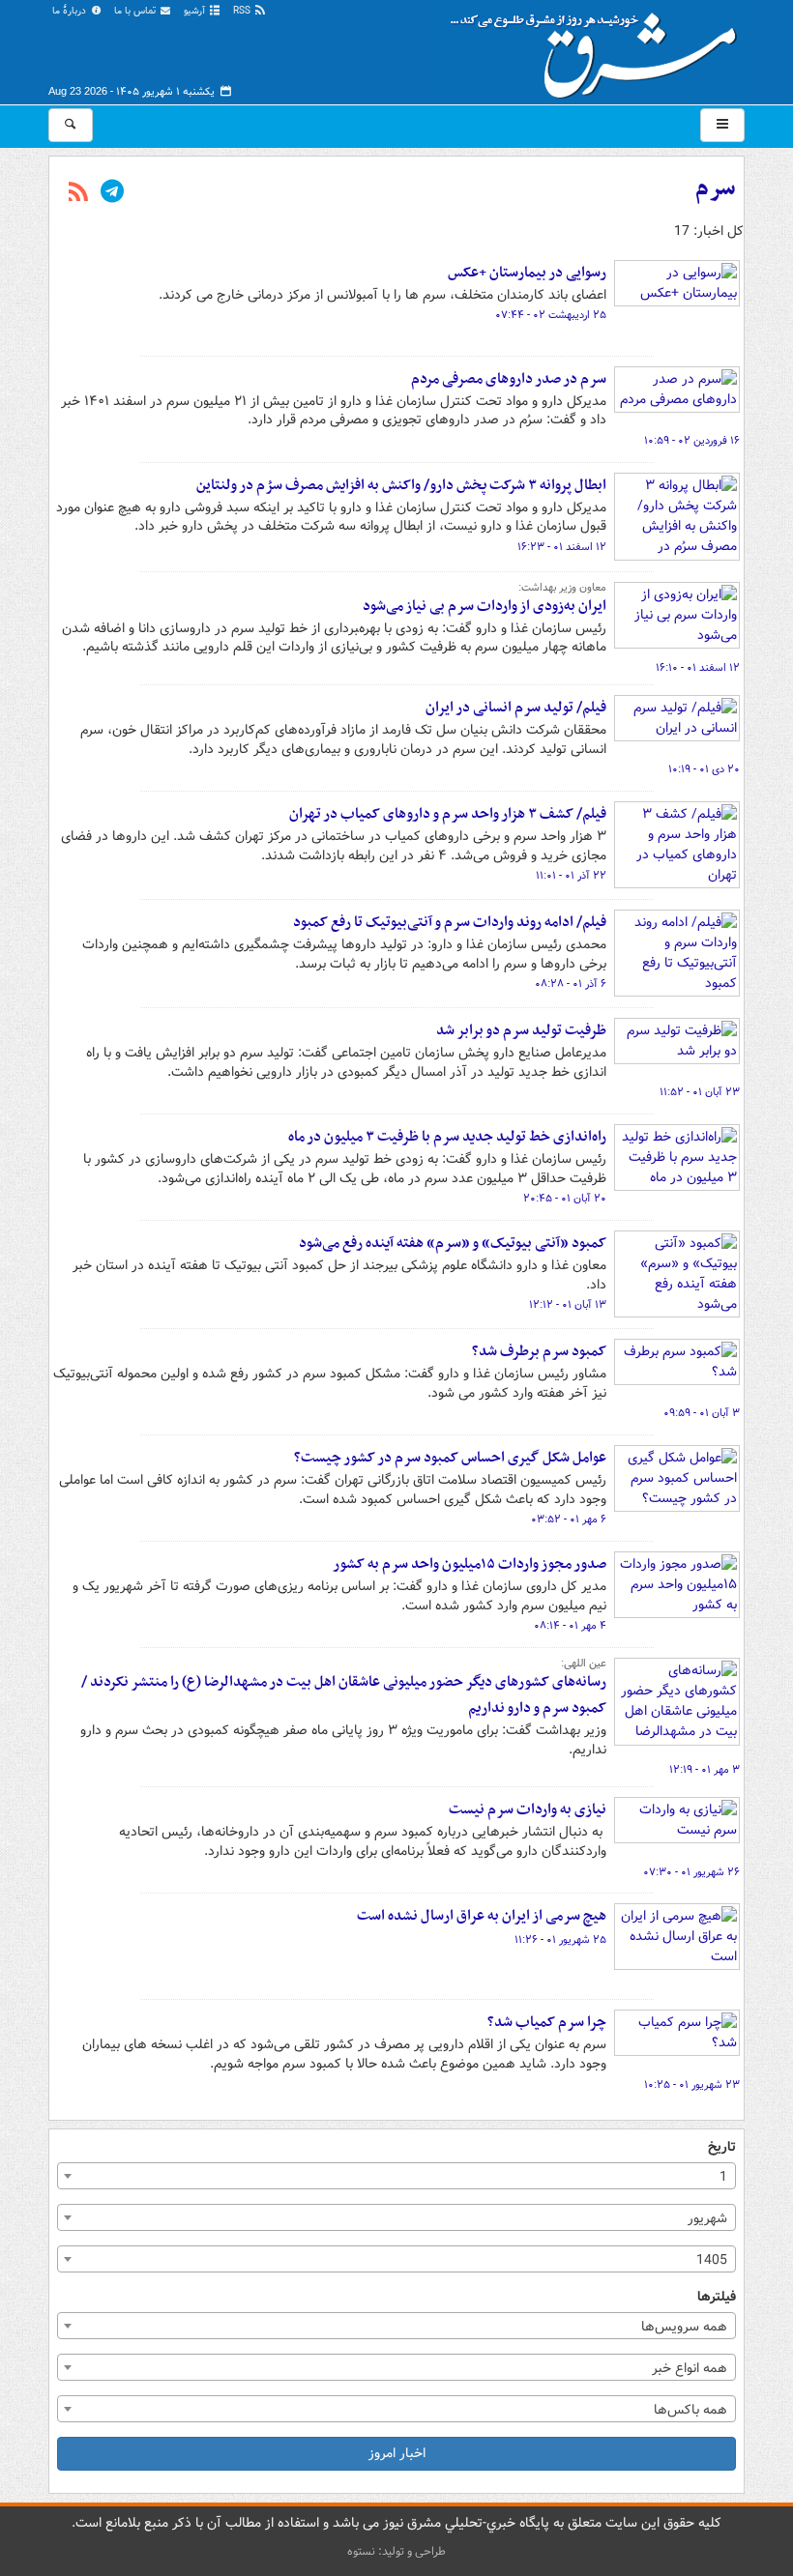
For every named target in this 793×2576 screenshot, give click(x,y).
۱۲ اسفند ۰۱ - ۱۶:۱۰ (698, 668)
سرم (716, 188)
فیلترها (717, 2297)
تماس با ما (136, 11)
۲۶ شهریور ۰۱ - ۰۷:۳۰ (691, 1872)
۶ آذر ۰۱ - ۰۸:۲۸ (571, 984)
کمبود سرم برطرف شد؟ (539, 1351)
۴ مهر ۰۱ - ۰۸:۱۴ (570, 1626)
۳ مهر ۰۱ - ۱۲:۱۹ (705, 1770)
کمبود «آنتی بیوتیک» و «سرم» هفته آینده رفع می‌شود (453, 1243)
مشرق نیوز (600, 48)
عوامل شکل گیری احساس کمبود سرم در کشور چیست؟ (450, 1458)
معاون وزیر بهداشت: (562, 588)
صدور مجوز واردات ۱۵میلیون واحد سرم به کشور (470, 1564)
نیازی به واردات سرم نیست (528, 1809)
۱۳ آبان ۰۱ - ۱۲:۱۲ (568, 1305)
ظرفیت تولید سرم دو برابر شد (521, 1030)
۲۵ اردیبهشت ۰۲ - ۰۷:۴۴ (551, 315)
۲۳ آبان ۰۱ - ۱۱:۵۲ (700, 1092)
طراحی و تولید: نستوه (396, 2551)
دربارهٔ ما (71, 11)
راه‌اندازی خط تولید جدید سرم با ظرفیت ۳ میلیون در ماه (447, 1137)
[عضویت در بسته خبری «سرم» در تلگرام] (112, 193)
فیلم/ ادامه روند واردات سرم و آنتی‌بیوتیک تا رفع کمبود (450, 922)
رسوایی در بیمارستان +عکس (527, 273)
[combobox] (396, 2176)
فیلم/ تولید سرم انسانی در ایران (516, 708)
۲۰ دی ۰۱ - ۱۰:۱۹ (704, 769)
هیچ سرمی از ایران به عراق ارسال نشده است (482, 1916)
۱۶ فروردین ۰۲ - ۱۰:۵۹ (692, 441)
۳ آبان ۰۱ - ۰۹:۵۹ (702, 1413)
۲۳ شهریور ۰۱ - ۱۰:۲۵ (692, 2085)
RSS (243, 11)
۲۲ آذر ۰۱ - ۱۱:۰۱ (571, 876)
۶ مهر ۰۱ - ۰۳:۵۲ (569, 1520)
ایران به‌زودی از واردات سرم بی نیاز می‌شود (485, 606)
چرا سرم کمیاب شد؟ (547, 2022)
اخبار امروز (397, 2453)
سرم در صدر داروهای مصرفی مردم (509, 379)
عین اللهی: (584, 1664)
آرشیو (196, 11)
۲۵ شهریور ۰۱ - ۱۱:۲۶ (560, 1940)
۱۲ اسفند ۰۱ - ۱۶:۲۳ (562, 547)
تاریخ (722, 2147)
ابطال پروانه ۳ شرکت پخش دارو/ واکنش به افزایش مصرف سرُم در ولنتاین (401, 485)
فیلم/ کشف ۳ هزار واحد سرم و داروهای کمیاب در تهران (448, 814)
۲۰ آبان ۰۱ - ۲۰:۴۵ (565, 1199)
